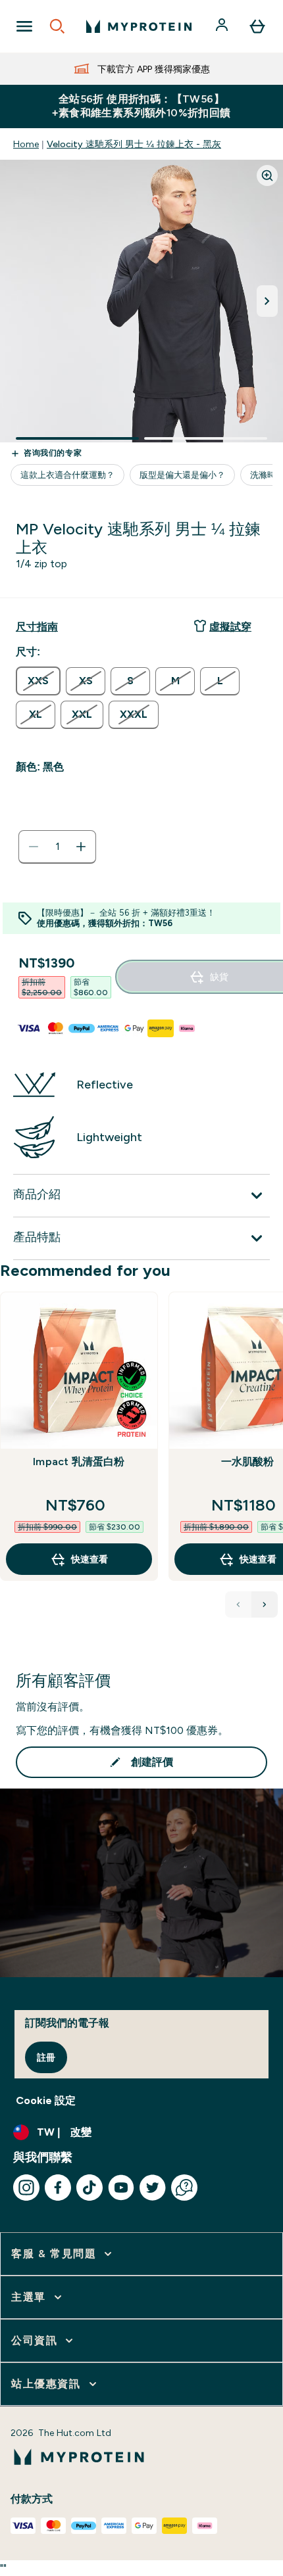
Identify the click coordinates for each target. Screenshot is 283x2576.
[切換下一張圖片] (267, 301)
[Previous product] (238, 1604)
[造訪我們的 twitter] (153, 2188)
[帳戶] (223, 26)
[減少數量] (34, 847)
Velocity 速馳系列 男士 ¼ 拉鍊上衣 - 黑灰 (134, 144)
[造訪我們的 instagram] (26, 2188)
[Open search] (57, 26)
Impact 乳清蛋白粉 (79, 1462)
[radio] (38, 681)
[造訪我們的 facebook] (58, 2188)
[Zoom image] (267, 176)
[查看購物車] (257, 26)
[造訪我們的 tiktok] (90, 2188)
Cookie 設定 (46, 2100)
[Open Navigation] (24, 26)
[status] (57, 847)
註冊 (46, 2057)
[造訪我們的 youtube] (121, 2188)
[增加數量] (81, 847)
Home (26, 144)
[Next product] (265, 1604)
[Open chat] (184, 2188)
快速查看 (90, 1559)
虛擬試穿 (230, 627)
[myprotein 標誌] (139, 26)
